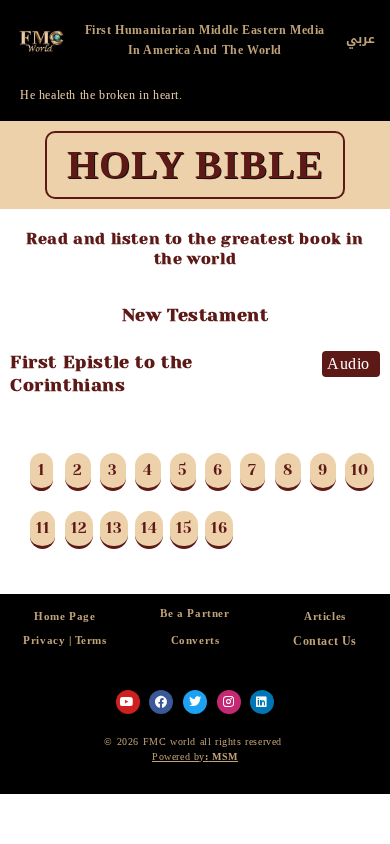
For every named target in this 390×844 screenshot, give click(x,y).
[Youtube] (128, 702)
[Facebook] (161, 702)
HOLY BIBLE (195, 164)
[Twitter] (195, 702)
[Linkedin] (262, 702)
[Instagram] (229, 702)
